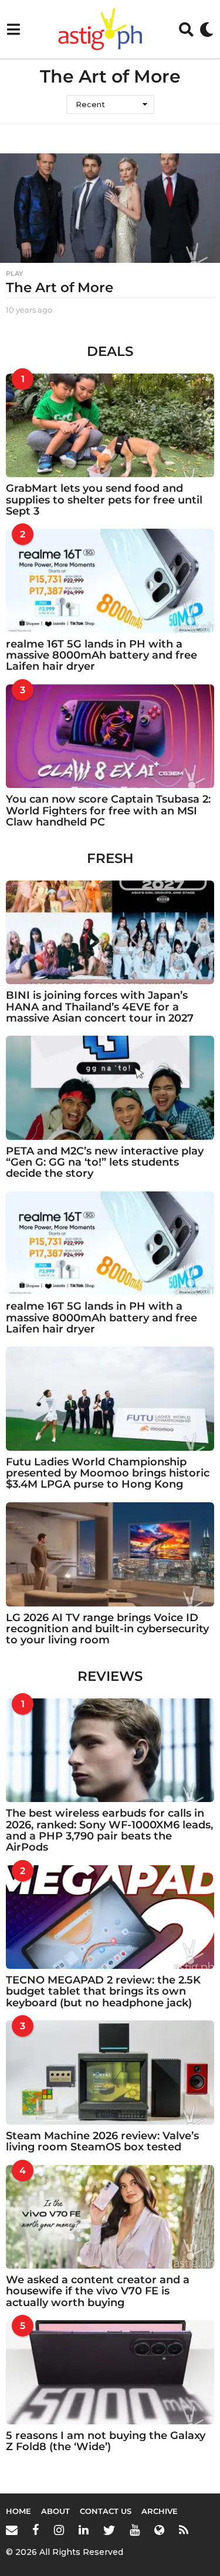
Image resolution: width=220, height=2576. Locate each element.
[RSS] (184, 2530)
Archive (160, 2511)
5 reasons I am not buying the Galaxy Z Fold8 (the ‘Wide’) (106, 2441)
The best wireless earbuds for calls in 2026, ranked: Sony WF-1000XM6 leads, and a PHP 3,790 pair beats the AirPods (109, 1830)
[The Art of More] (110, 208)
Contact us (106, 2511)
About (55, 2511)
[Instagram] (59, 2530)
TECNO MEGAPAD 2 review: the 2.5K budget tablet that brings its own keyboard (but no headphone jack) (103, 1991)
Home (18, 2511)
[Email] (12, 2530)
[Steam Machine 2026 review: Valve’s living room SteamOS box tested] (110, 2073)
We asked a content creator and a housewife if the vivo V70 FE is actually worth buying (98, 2291)
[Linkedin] (84, 2530)
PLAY (14, 273)
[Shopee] (159, 2530)
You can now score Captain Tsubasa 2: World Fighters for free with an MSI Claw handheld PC (108, 811)
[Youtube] (135, 2530)
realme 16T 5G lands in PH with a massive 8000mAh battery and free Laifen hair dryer (101, 655)
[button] (13, 29)
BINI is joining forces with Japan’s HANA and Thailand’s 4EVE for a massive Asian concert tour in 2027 (100, 1007)
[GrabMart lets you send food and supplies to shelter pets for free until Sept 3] (110, 426)
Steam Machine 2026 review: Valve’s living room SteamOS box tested (102, 2141)
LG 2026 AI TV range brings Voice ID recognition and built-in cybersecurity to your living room (107, 1629)
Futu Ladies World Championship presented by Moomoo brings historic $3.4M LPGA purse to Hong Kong (108, 1473)
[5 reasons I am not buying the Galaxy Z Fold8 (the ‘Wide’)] (110, 2372)
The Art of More (60, 287)
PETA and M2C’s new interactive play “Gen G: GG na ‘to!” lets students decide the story (105, 1162)
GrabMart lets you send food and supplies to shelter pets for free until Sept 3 (104, 500)
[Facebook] (36, 2530)
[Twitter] (109, 2530)
